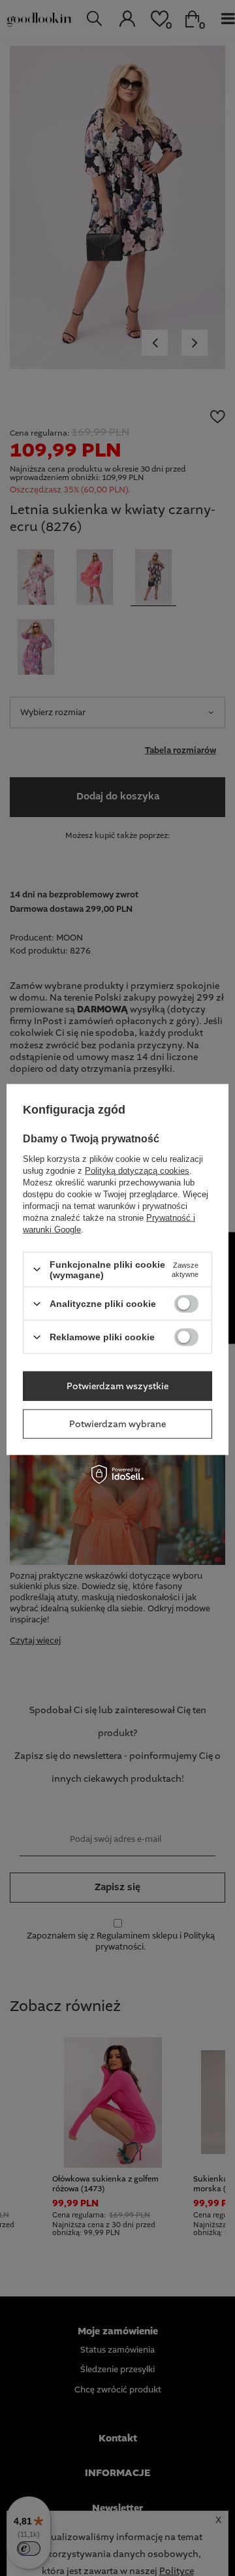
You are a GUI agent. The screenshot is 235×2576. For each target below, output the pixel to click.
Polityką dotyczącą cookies (137, 1170)
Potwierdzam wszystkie (117, 1386)
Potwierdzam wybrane (117, 1424)
